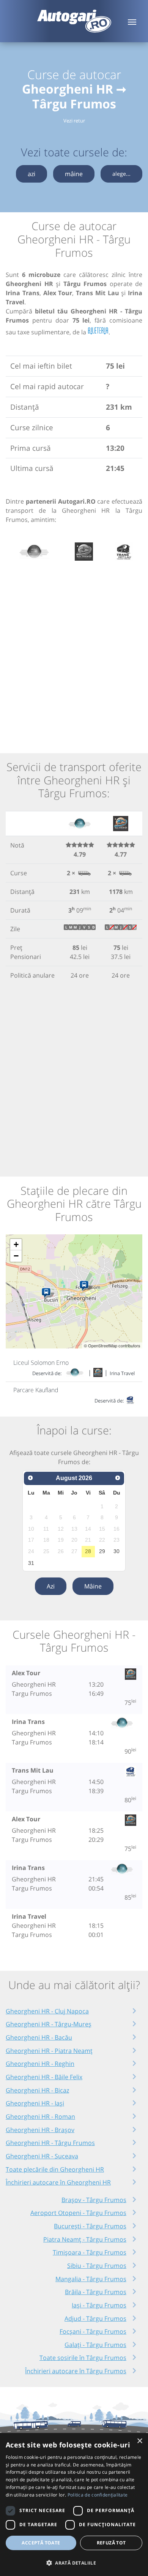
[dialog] (74, 2504)
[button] (74, 2563)
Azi (51, 1586)
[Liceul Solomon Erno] (86, 1286)
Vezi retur (74, 121)
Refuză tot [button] (111, 2543)
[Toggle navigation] (132, 21)
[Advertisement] (74, 653)
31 (31, 1563)
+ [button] (16, 1244)
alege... (121, 174)
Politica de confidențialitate (98, 2495)
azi (31, 174)
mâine (74, 174)
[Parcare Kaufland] (48, 1293)
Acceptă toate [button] (41, 2543)
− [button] (16, 1256)
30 (117, 1551)
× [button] (139, 2441)
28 (88, 1551)
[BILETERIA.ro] (98, 331)
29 (102, 1551)
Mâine (93, 1586)
